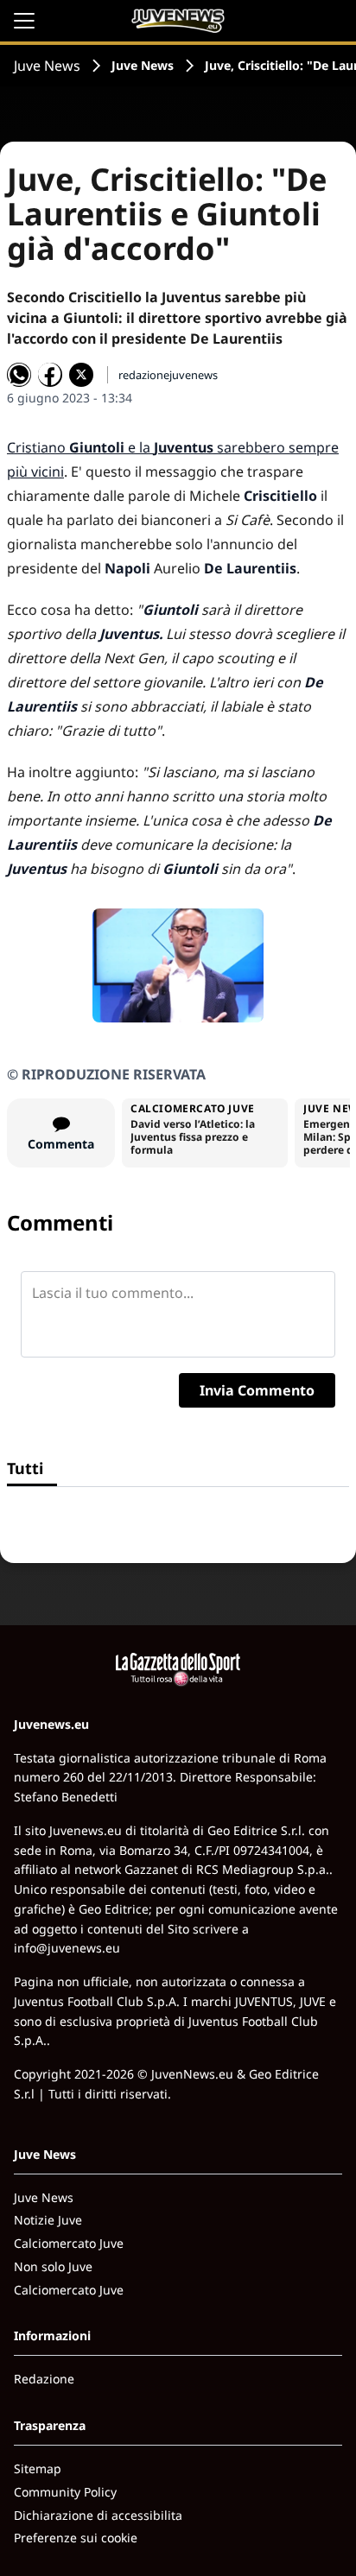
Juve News (47, 66)
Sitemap (38, 2468)
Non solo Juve (53, 2266)
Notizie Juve (48, 2220)
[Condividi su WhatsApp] (19, 375)
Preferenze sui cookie (76, 2538)
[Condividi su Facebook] (50, 375)
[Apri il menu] (24, 21)
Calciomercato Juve (69, 2243)
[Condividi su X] (81, 375)
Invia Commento (257, 1390)
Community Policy (65, 2492)
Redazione (44, 2379)
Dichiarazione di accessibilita (98, 2515)
